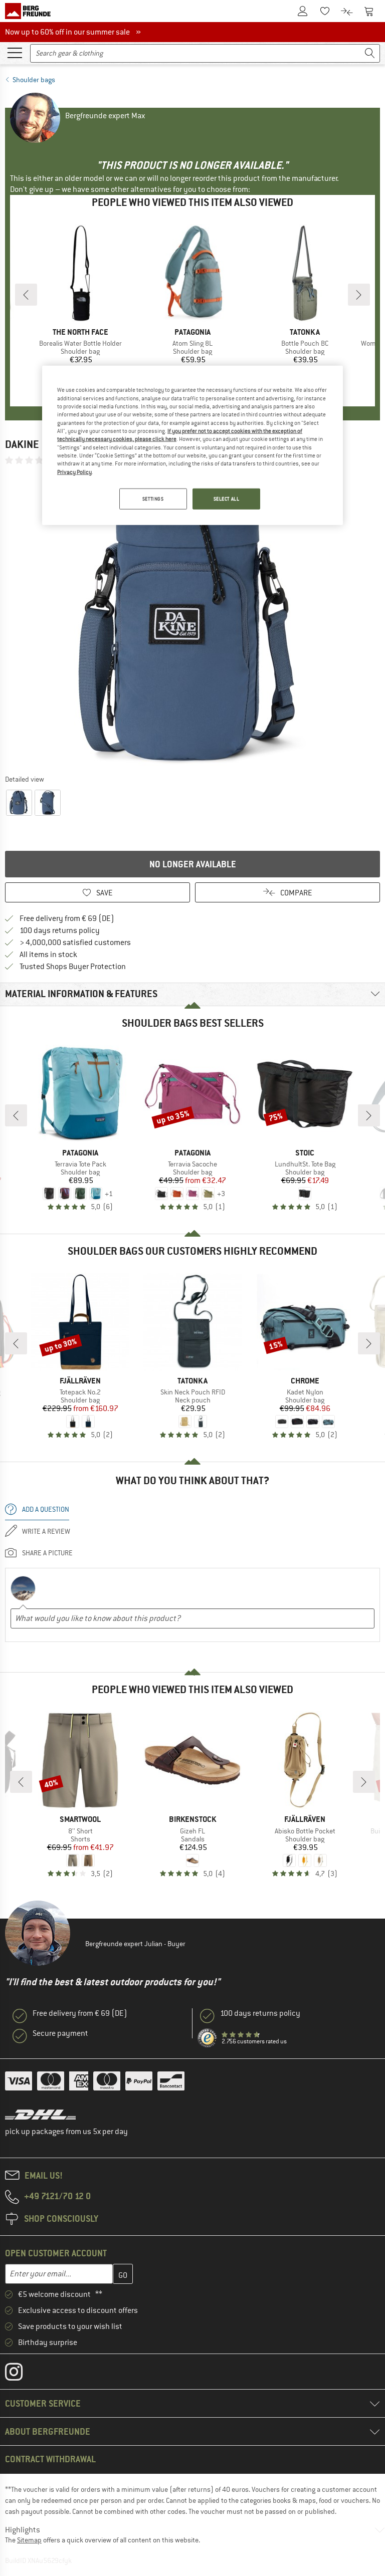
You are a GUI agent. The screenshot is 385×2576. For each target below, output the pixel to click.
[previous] (26, 295)
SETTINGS (153, 499)
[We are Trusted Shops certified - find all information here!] (208, 2038)
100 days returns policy (60, 930)
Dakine (22, 444)
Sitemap (29, 2540)
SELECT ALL (227, 499)
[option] (192, 619)
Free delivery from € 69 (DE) (67, 918)
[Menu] (15, 52)
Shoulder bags (34, 80)
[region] (192, 445)
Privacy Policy (74, 472)
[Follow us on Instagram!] (21, 2374)
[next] (359, 295)
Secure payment (60, 2033)
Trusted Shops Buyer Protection (73, 967)
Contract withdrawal (50, 2459)
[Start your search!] (370, 53)
